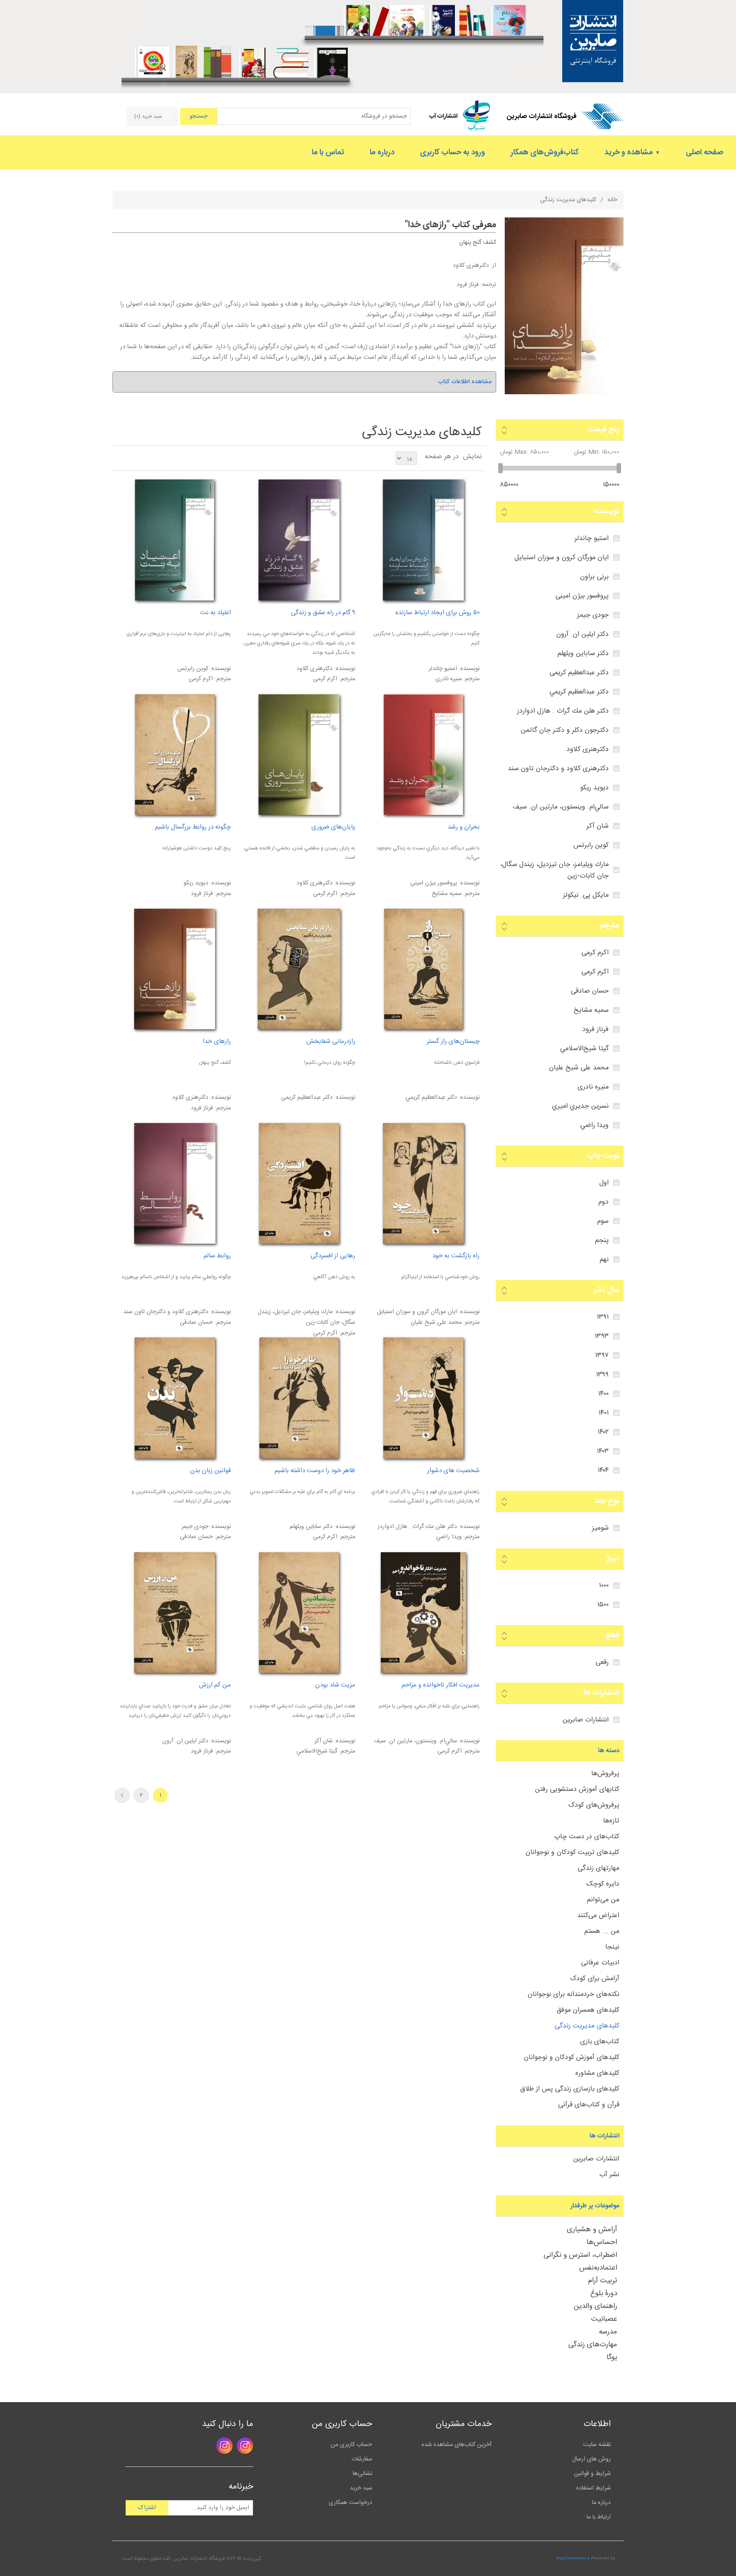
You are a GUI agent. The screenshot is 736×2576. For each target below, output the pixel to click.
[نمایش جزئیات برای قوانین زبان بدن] (174, 1398)
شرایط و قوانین (592, 2474)
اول (604, 1183)
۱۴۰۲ (603, 1432)
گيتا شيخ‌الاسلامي (584, 1049)
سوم (603, 1221)
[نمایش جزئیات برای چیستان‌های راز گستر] (423, 969)
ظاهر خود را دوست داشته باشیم (315, 1471)
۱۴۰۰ (603, 1394)
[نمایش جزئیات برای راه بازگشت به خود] (423, 1183)
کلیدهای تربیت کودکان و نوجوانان (572, 1853)
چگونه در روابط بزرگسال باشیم (193, 827)
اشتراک (147, 2508)
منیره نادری (593, 1087)
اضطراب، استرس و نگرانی (580, 2255)
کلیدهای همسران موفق (588, 2010)
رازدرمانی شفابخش (331, 1042)
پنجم (602, 1240)
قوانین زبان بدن (210, 1471)
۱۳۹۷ (602, 1356)
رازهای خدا (427, 225)
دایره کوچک (603, 1884)
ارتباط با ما (599, 2517)
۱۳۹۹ (602, 1375)
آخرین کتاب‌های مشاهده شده (457, 2445)
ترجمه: (487, 285)
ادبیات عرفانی (600, 1963)
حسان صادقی (590, 991)
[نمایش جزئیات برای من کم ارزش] (174, 1613)
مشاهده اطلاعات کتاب (465, 382)
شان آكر (598, 826)
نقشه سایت (597, 2445)
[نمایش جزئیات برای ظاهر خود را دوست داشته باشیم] (299, 1398)
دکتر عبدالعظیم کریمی (579, 673)
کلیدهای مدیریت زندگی (587, 2026)
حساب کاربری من (351, 2445)
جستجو (198, 116)
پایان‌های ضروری (333, 827)
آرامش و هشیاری (592, 2229)
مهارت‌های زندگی (593, 2345)
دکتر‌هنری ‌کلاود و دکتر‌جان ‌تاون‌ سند (558, 769)
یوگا (612, 2357)
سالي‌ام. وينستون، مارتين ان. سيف (561, 807)
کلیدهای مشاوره (597, 2073)
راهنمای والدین (595, 2306)
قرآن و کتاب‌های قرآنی (589, 2105)
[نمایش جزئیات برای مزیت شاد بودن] (299, 1613)
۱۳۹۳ (602, 1336)
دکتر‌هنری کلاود (471, 266)
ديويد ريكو (594, 788)
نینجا (612, 1947)
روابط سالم (217, 1256)
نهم (604, 1260)
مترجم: (471, 679)
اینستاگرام (245, 2446)
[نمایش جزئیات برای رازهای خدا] (564, 393)
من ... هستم (602, 1931)
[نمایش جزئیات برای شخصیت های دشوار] (423, 1398)
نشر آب (609, 2175)
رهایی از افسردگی (333, 1256)
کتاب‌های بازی (600, 2042)
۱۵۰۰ (603, 1605)
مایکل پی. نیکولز (586, 895)
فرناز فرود (468, 285)
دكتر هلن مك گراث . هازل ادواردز (563, 711)
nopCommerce (573, 2559)
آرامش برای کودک (595, 1979)
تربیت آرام (603, 2281)
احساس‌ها (602, 2242)
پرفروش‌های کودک (594, 1805)
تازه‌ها (611, 1821)
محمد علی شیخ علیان (579, 1068)
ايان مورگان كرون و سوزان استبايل (562, 558)
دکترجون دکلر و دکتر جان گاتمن (565, 730)
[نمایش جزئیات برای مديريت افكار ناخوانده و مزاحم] (423, 1613)
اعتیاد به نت (215, 613)
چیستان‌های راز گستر (453, 1042)
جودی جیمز (593, 615)
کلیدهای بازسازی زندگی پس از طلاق (570, 2089)
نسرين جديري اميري (580, 1106)
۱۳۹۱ (603, 1317)
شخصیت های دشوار (453, 1471)
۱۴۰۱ (604, 1413)
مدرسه (608, 2332)
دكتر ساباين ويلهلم (583, 654)
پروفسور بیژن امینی (582, 596)
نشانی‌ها (362, 2474)
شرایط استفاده (594, 2488)
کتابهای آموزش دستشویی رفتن (577, 1789)
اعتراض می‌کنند (598, 1916)
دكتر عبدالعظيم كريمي (579, 692)
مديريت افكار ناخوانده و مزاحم (440, 1685)
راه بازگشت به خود (456, 1256)
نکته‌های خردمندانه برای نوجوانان (574, 1994)
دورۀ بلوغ (604, 2293)
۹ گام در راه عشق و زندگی (323, 613)
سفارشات (362, 2459)
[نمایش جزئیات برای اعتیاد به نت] (174, 540)
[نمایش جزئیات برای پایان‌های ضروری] (299, 755)
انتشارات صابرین (586, 1720)
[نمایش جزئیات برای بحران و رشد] (423, 755)
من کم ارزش (215, 1685)
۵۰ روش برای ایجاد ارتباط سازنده (437, 613)
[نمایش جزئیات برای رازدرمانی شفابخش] (299, 969)
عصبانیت (604, 2319)
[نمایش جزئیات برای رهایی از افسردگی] (299, 1183)
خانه (612, 200)
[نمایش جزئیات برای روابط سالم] (174, 1183)
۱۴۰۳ (603, 1451)
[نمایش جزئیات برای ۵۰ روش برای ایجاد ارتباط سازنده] (423, 540)
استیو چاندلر (592, 539)
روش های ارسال (591, 2459)
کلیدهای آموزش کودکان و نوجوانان (572, 2058)
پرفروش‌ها (605, 1774)
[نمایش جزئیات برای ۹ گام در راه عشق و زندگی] (299, 540)
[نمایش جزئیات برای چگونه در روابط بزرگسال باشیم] (174, 755)
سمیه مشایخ (591, 1010)
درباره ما (601, 2503)
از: (493, 266)
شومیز (600, 1528)
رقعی (602, 1662)
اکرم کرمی (595, 953)
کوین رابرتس (591, 845)
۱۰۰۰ (604, 1586)
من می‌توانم (603, 1900)
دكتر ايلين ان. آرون (582, 634)
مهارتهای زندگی (598, 1868)
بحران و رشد (463, 827)
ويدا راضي (594, 1125)
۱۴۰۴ (603, 1471)
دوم (604, 1202)
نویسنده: (469, 669)
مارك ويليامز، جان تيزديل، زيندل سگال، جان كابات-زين (554, 870)
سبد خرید (361, 2488)
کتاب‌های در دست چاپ (587, 1837)
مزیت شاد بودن (335, 1685)
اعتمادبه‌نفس (598, 2268)
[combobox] (314, 116)
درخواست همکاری (351, 2503)
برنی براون (594, 577)
